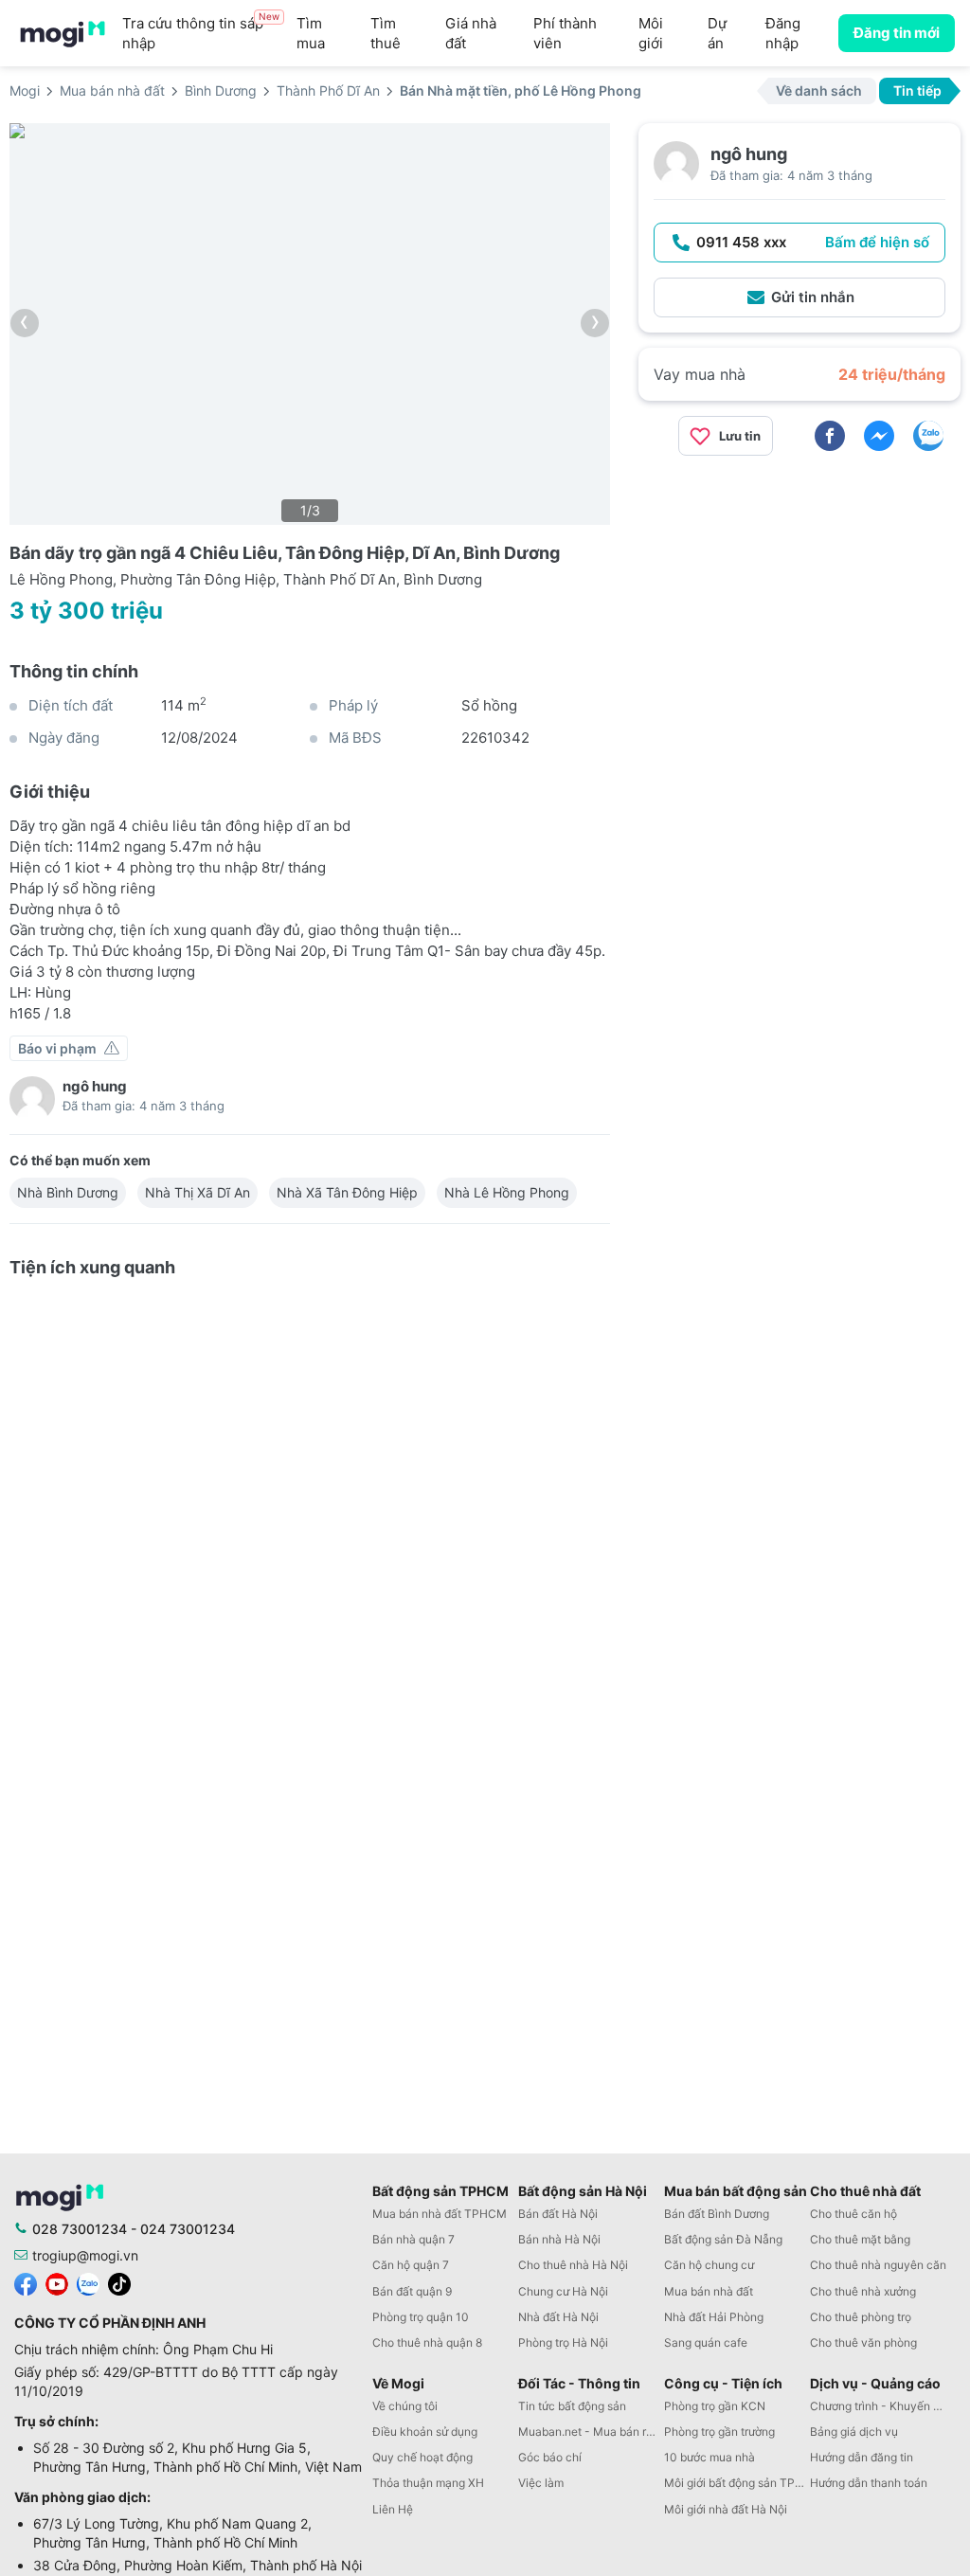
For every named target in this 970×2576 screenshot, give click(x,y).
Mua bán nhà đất (709, 2291)
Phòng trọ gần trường (719, 2432)
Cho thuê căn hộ (853, 2214)
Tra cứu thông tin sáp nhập (201, 33)
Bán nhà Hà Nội (559, 2239)
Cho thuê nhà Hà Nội (573, 2265)
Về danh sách (819, 90)
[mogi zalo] (88, 2283)
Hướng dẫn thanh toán (869, 2483)
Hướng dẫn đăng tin (862, 2457)
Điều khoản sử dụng (425, 2432)
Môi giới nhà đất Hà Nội (726, 2509)
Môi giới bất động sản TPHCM (737, 2483)
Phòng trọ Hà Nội (563, 2342)
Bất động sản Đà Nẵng (723, 2239)
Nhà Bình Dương (68, 1192)
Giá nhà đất (471, 33)
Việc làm (541, 2483)
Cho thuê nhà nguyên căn (878, 2265)
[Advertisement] (799, 603)
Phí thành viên (565, 33)
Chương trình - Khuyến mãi (881, 2406)
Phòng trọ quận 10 (421, 2317)
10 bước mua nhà (710, 2457)
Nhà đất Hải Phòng (714, 2317)
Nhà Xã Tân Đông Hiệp (347, 1192)
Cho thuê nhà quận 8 (427, 2342)
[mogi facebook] (26, 2283)
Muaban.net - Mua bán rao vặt (591, 2432)
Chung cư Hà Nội (563, 2291)
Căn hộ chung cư (709, 2265)
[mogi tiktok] (119, 2283)
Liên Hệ (393, 2509)
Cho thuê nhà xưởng (863, 2291)
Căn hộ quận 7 (411, 2265)
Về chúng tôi (405, 2406)
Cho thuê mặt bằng (860, 2239)
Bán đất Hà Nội (558, 2214)
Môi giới (651, 33)
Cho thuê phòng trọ (861, 2317)
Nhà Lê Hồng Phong (507, 1192)
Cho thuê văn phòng (863, 2342)
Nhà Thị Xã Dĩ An (198, 1192)
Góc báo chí (550, 2457)
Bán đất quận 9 (412, 2291)
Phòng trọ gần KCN (715, 2406)
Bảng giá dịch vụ (854, 2432)
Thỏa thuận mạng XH (428, 2483)
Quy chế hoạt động (422, 2457)
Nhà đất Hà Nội (558, 2317)
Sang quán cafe (706, 2342)
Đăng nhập (783, 33)
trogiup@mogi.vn (85, 2255)
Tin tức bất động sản (572, 2406)
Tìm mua (311, 33)
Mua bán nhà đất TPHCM (440, 2214)
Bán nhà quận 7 (413, 2239)
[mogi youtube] (57, 2283)
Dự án (717, 33)
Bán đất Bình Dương (717, 2214)
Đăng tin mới (897, 33)
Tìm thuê (386, 33)
